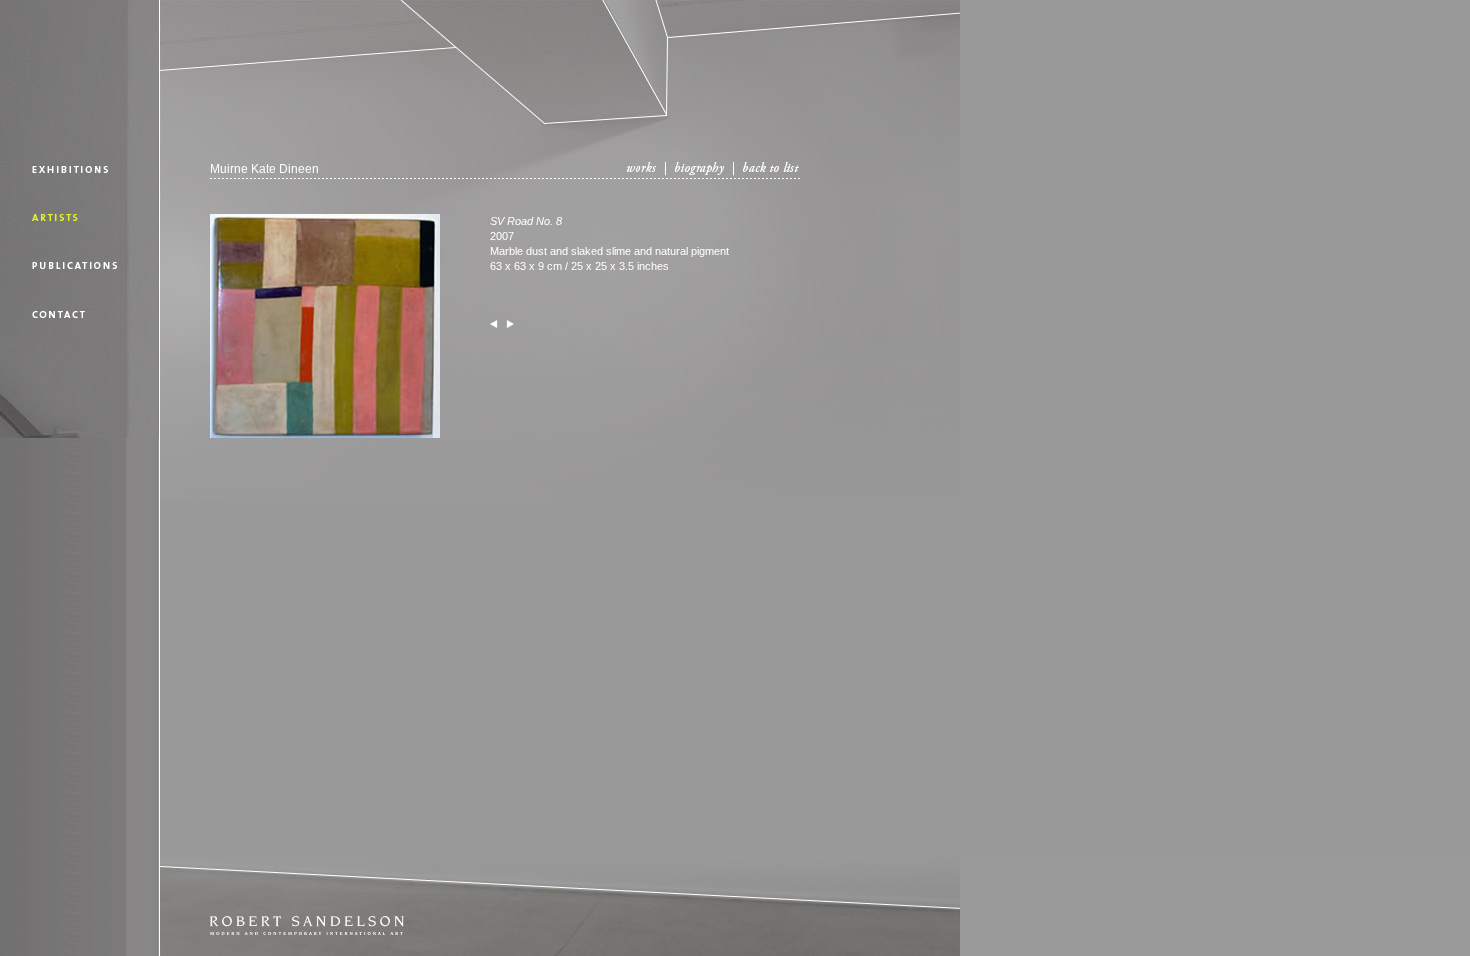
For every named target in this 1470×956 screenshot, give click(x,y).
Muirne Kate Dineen (264, 169)
